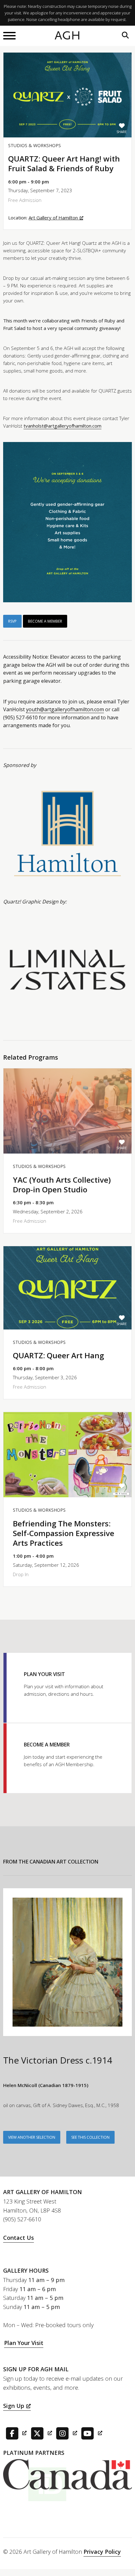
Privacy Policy (102, 2552)
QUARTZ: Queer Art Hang (58, 1355)
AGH (68, 36)
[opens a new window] (15, 2433)
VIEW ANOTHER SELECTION (32, 2137)
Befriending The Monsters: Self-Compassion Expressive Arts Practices (64, 1533)
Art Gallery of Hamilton (53, 218)
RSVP (12, 621)
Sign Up (14, 2406)
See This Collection (90, 2137)
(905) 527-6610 (22, 2219)
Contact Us (19, 2238)
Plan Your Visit (24, 2343)
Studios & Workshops (35, 145)
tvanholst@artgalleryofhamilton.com (62, 426)
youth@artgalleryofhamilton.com (65, 709)
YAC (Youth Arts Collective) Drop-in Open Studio (62, 1185)
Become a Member (45, 621)
